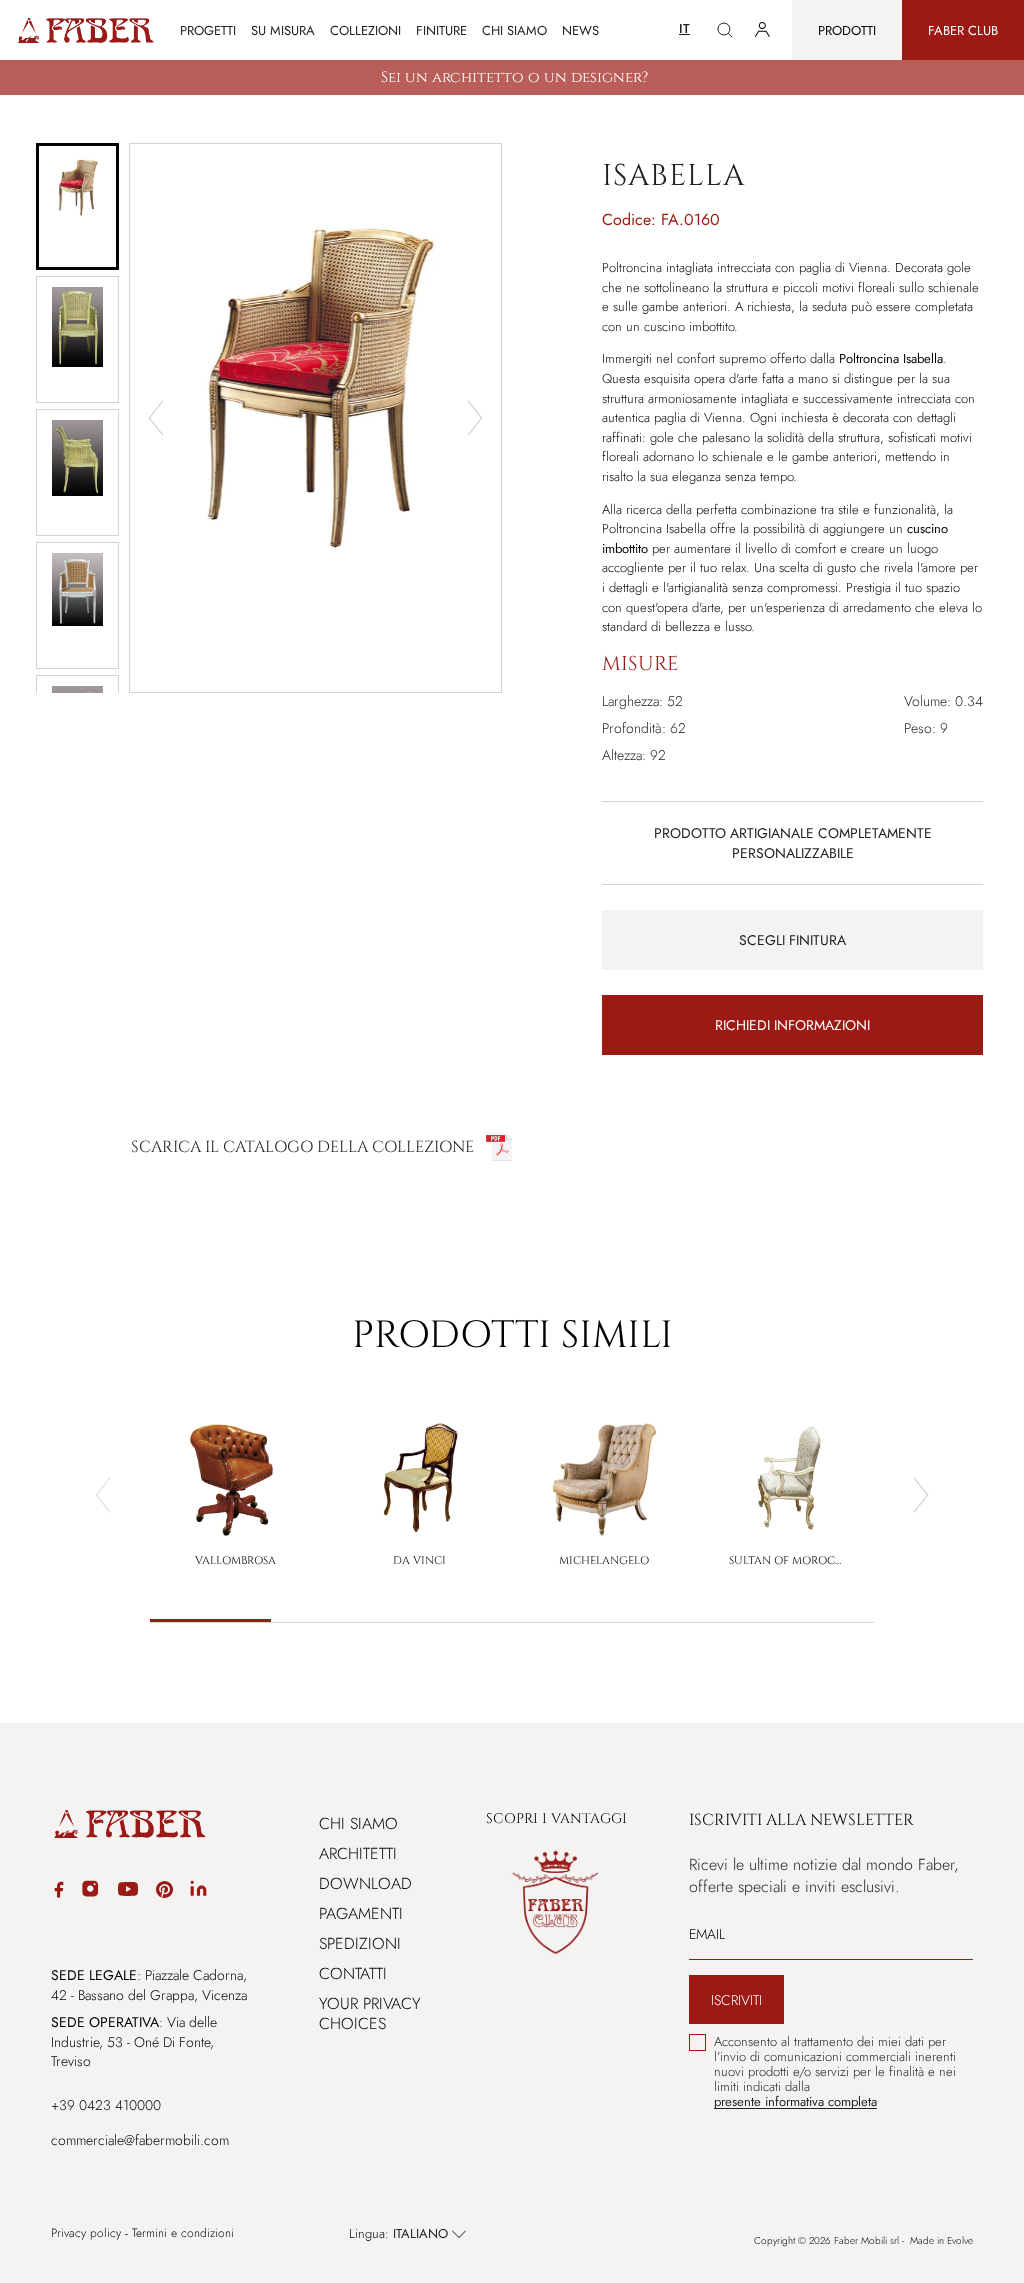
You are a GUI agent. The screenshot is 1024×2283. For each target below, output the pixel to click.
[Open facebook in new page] (59, 1892)
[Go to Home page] (84, 30)
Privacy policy (86, 2233)
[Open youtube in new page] (128, 1892)
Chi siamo (514, 30)
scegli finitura (792, 940)
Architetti (358, 1853)
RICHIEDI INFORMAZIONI (792, 1025)
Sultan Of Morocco (788, 1560)
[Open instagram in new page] (90, 1892)
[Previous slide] (103, 1495)
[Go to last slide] (156, 418)
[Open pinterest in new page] (164, 1892)
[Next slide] (475, 418)
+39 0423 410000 (106, 2105)
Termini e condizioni (183, 2233)
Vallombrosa (235, 1560)
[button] (77, 206)
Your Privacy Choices (370, 2013)
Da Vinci (419, 1560)
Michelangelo (604, 1560)
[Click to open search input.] (725, 30)
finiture (441, 30)
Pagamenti (361, 1913)
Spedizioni (360, 1943)
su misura (283, 30)
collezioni (365, 30)
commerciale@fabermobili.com (140, 2140)
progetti (208, 30)
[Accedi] (762, 30)
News (580, 30)
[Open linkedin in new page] (198, 1892)
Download (365, 1883)
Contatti (353, 1973)
